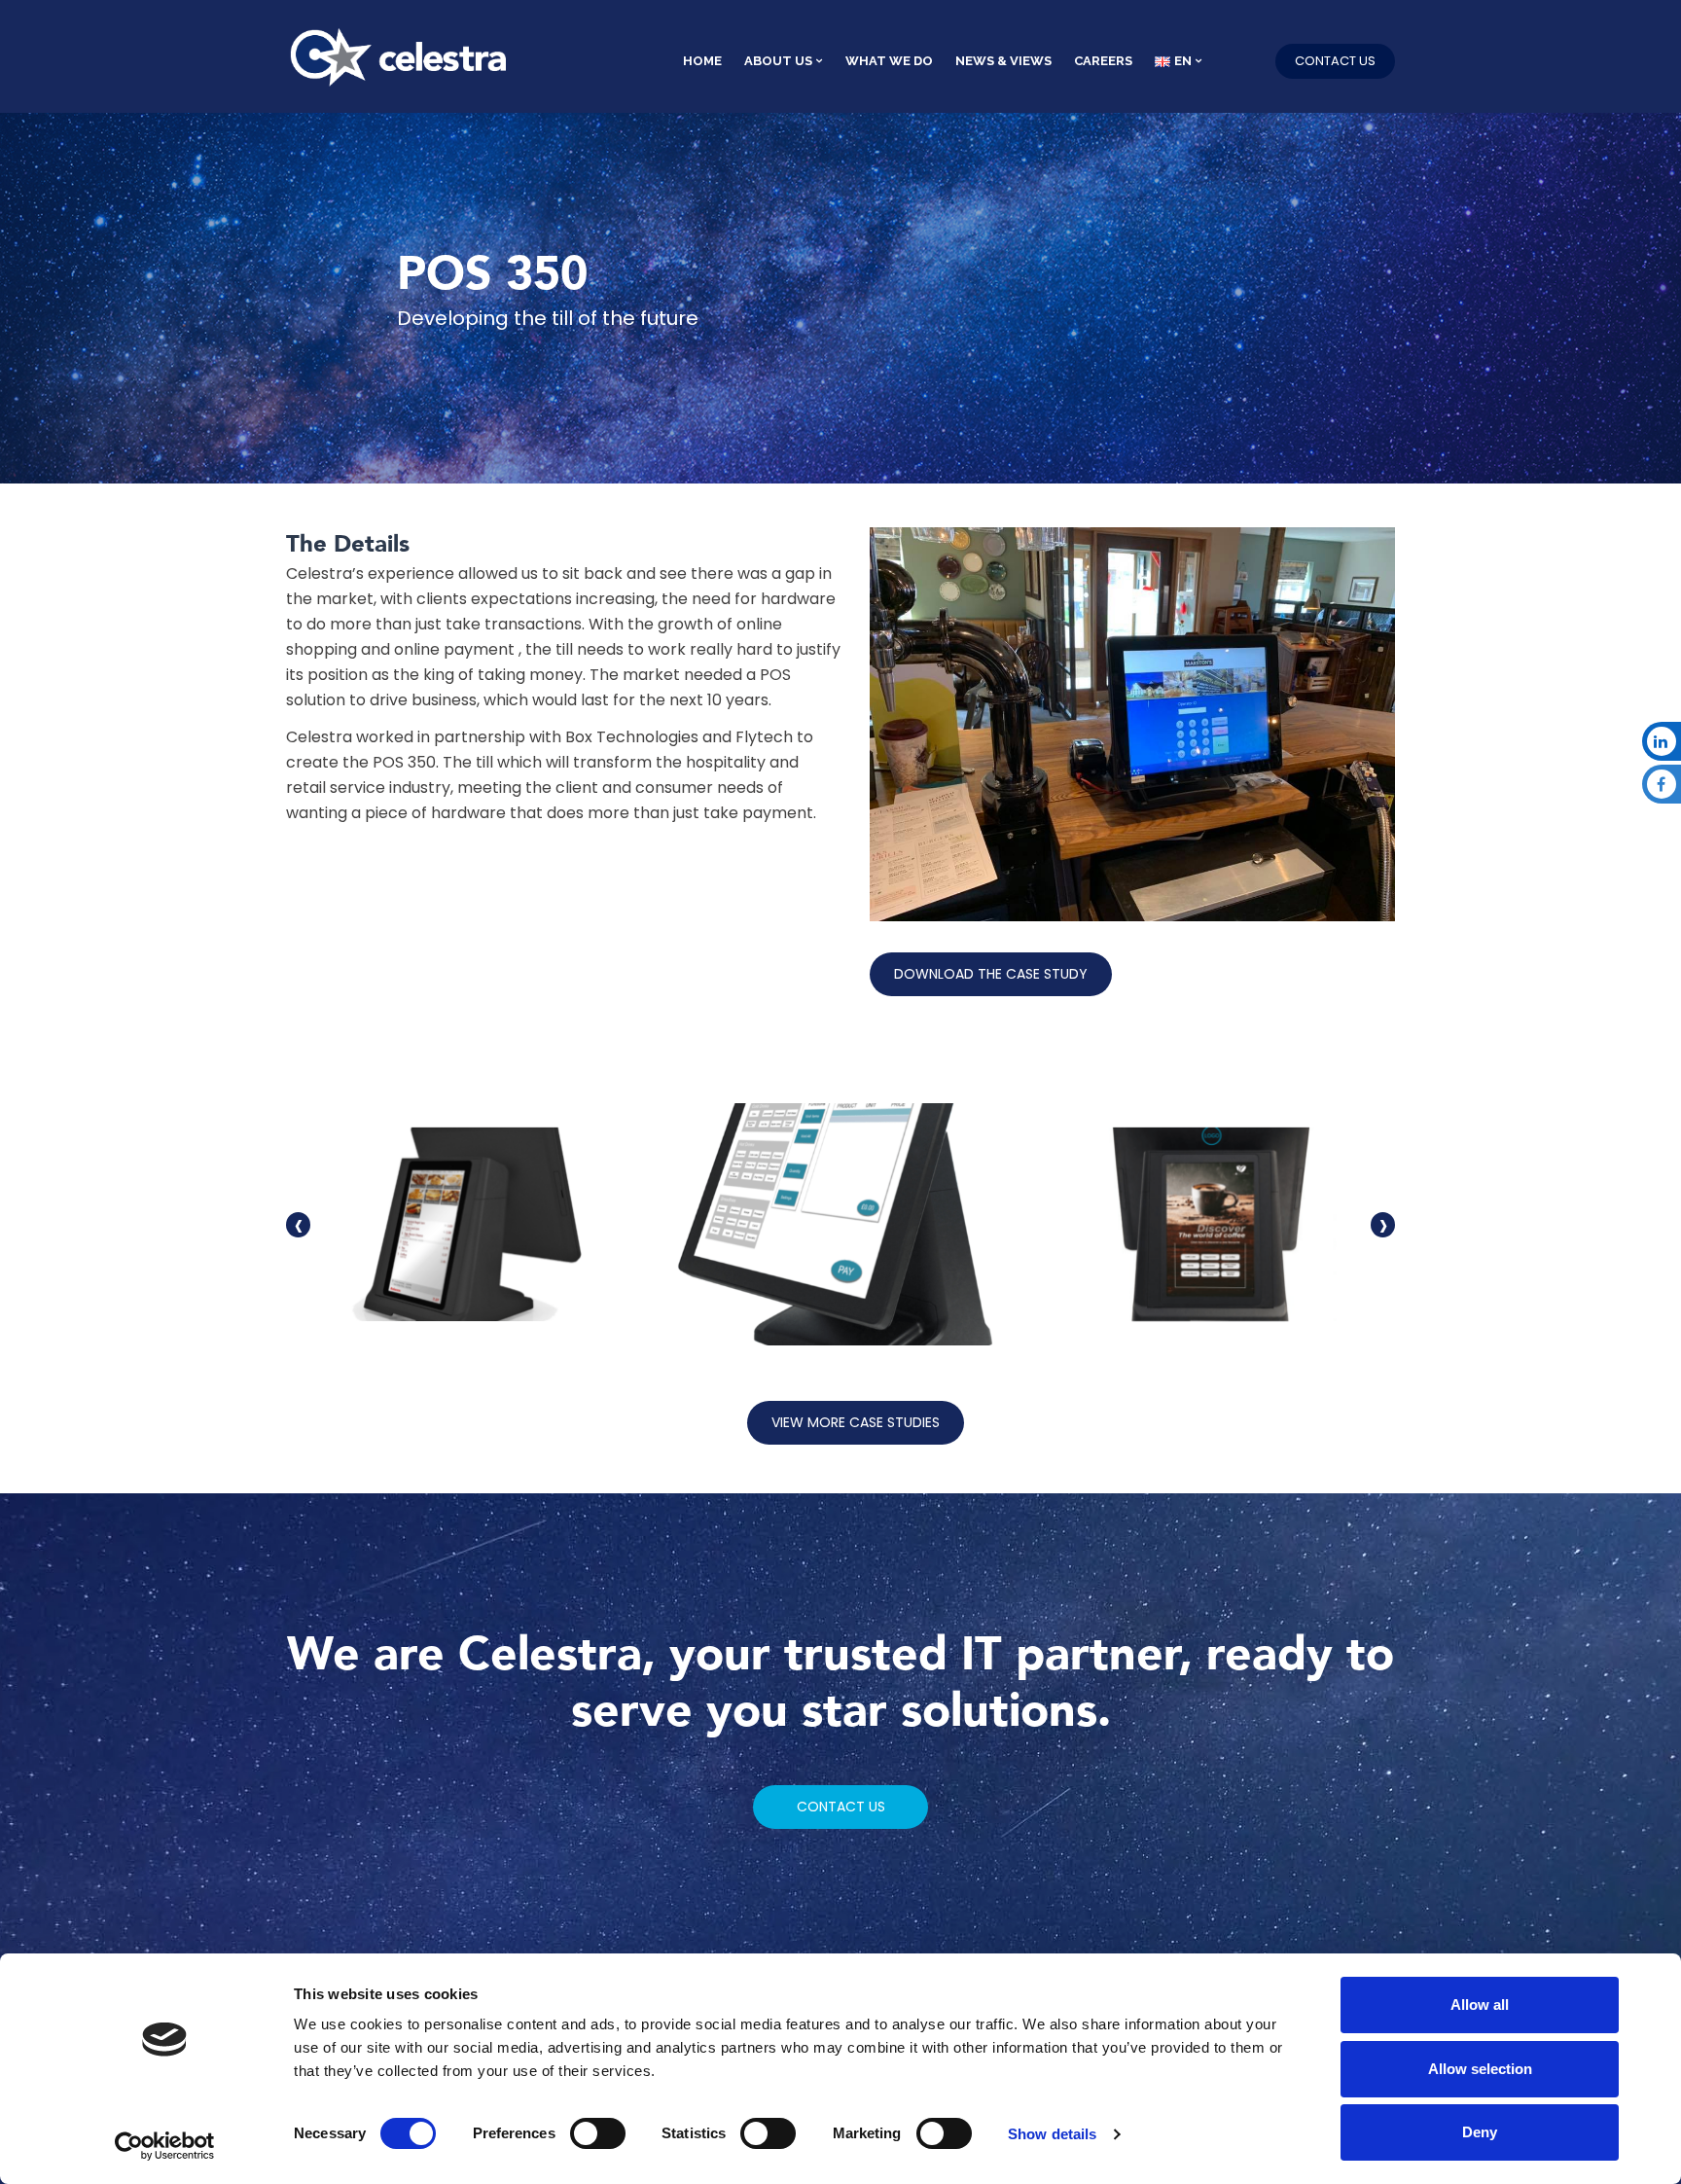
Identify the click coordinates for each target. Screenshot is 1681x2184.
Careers (1103, 61)
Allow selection (1480, 2069)
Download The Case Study (991, 974)
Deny (1480, 2132)
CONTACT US (1335, 61)
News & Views (1003, 61)
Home (702, 61)
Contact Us (841, 1807)
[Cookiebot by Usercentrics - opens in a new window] (165, 2146)
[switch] (598, 2133)
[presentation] (298, 1225)
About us (778, 61)
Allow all (1480, 2005)
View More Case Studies (856, 1422)
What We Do (889, 61)
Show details (1052, 2134)
